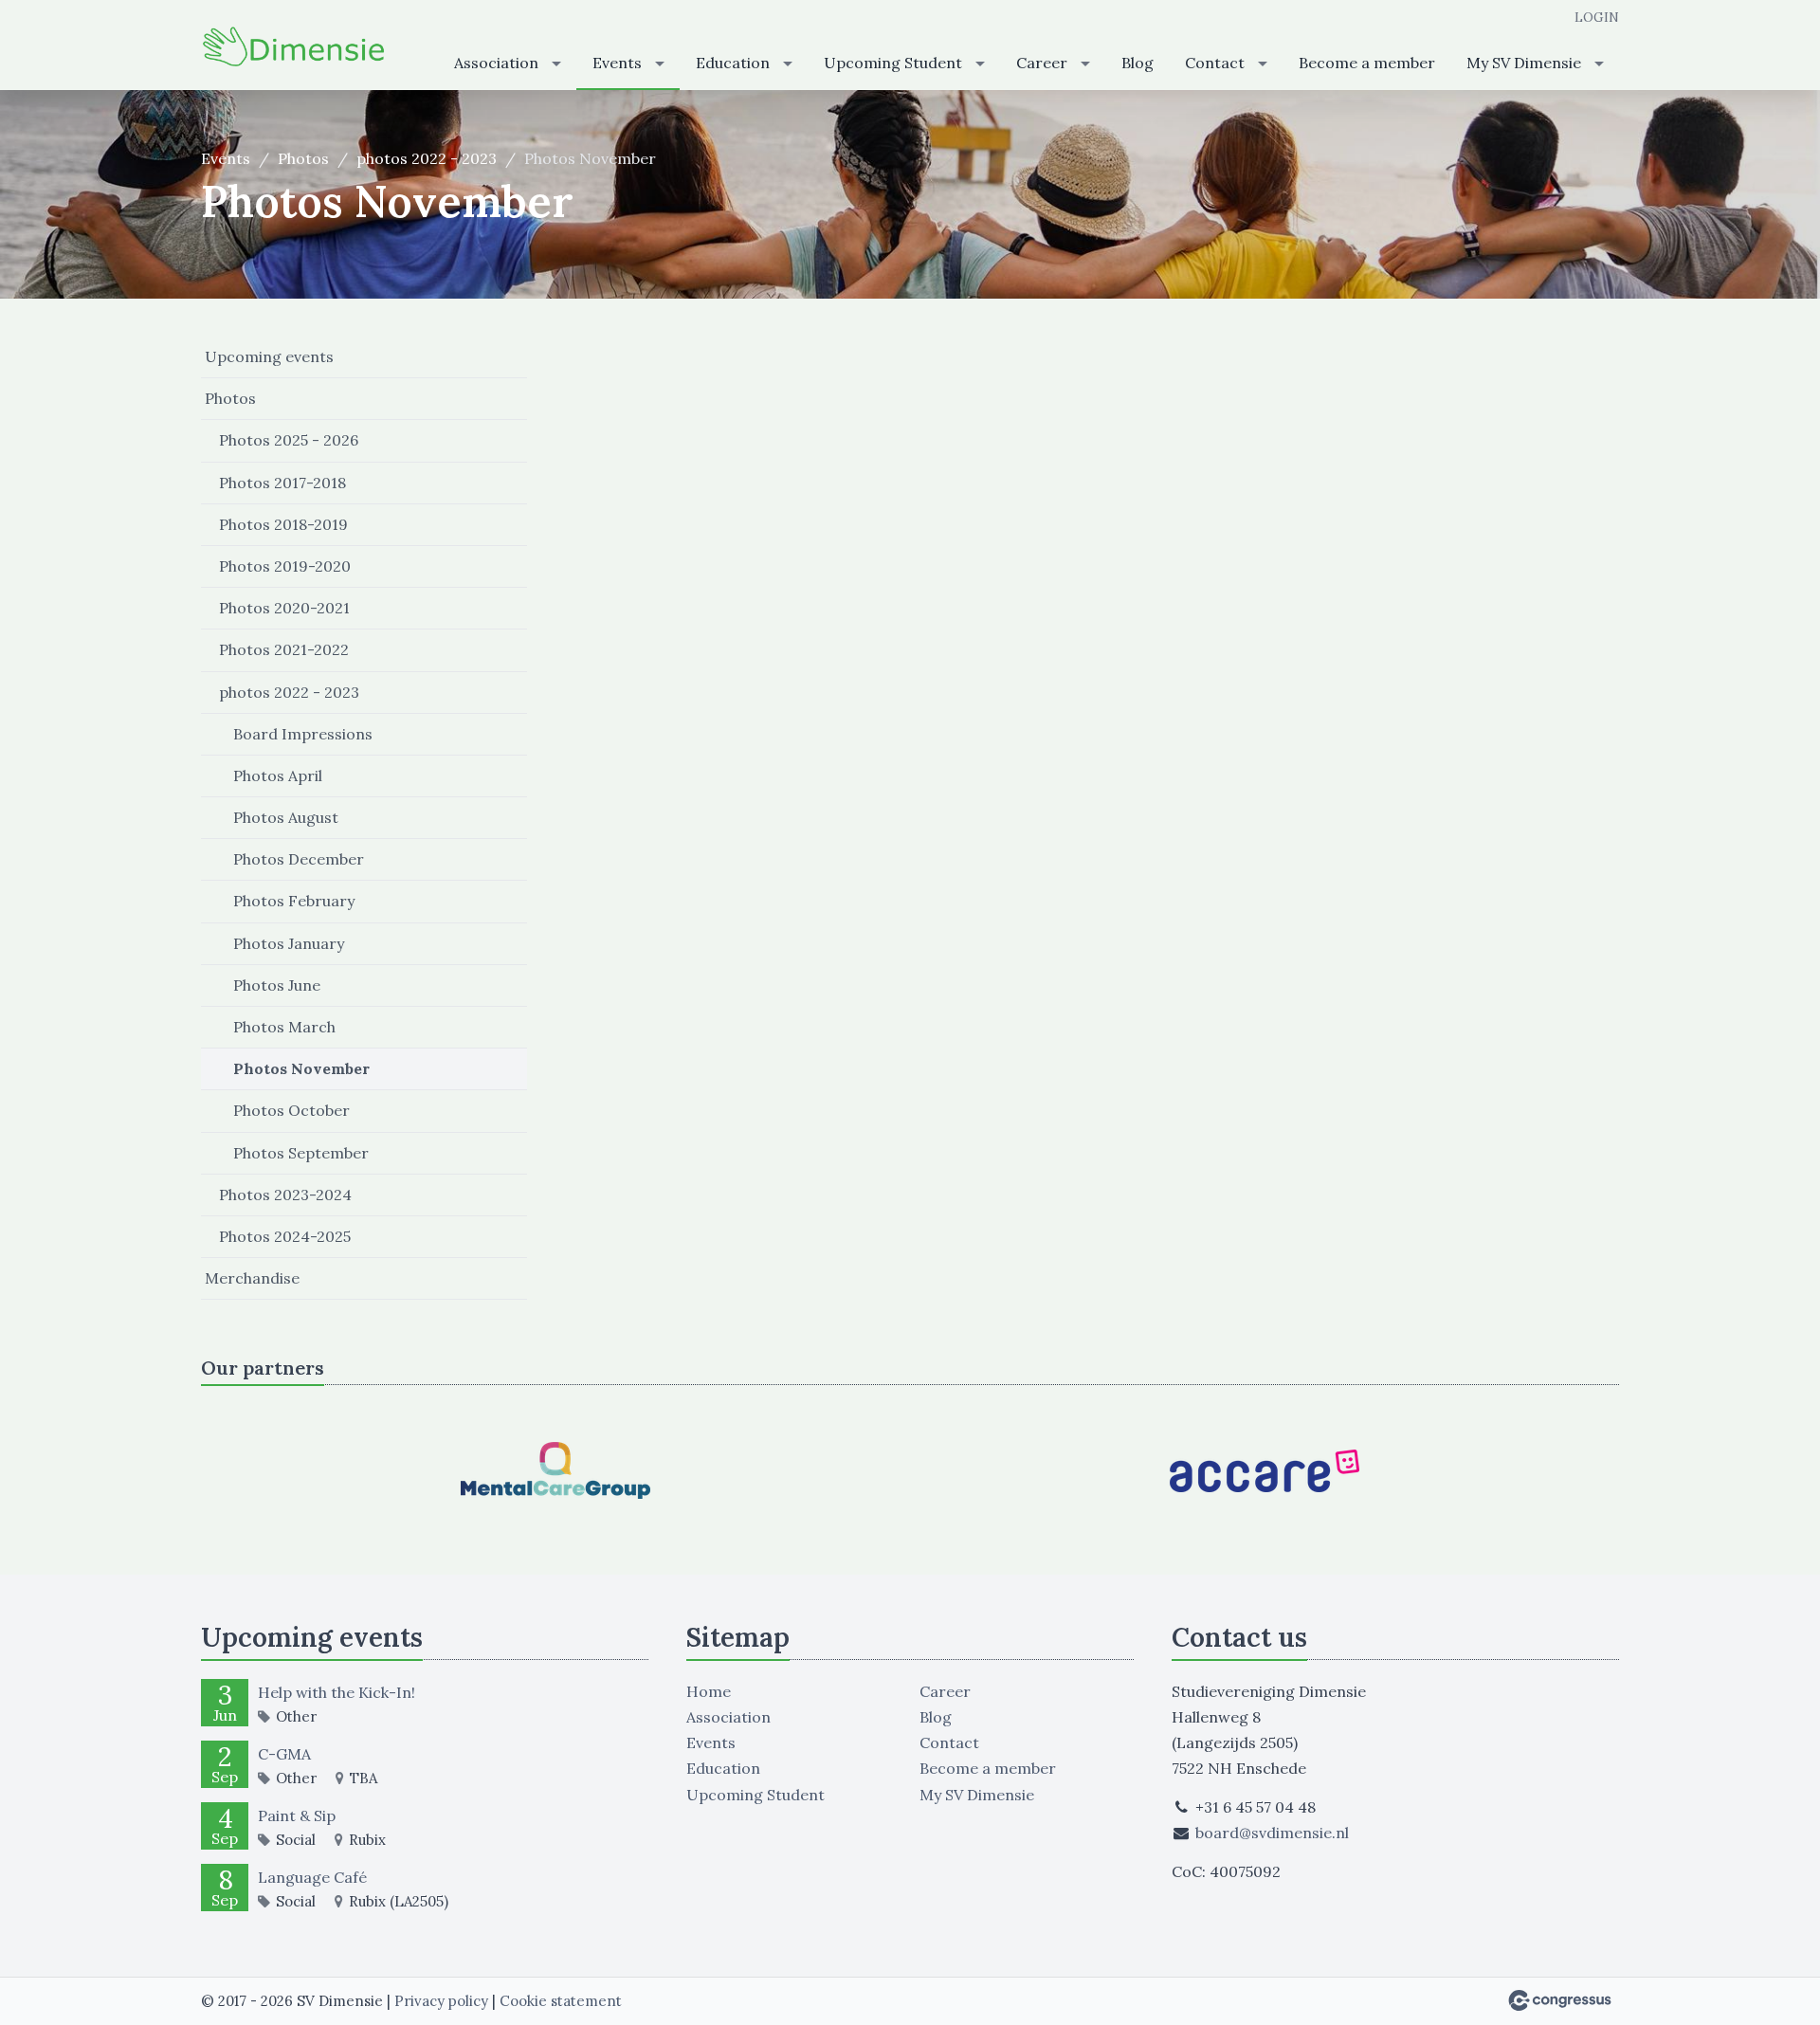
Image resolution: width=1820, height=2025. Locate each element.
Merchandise (252, 1278)
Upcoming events (269, 356)
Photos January (289, 943)
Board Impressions (303, 734)
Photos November (301, 1068)
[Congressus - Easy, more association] (1560, 2000)
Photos (303, 158)
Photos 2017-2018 (282, 483)
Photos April (278, 775)
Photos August (286, 817)
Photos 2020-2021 (284, 608)
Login (1597, 17)
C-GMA (284, 1754)
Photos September (301, 1153)
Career (1042, 63)
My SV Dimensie (1524, 63)
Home (709, 1691)
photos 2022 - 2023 (427, 158)
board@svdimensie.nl (1272, 1833)
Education (733, 63)
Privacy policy (441, 2001)
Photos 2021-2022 (284, 649)
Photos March (284, 1027)
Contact (1215, 63)
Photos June (277, 985)
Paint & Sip (297, 1815)
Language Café (312, 1877)
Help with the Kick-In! (337, 1692)
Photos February (294, 901)
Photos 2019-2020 (285, 566)
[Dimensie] (296, 46)
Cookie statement (561, 2001)
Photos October (291, 1110)
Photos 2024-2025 (285, 1236)
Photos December (299, 859)
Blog (1137, 63)
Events (617, 63)
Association (496, 63)
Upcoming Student (893, 63)
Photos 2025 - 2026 (289, 440)
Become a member (1367, 63)
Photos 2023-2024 (285, 1195)
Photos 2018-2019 (283, 524)
